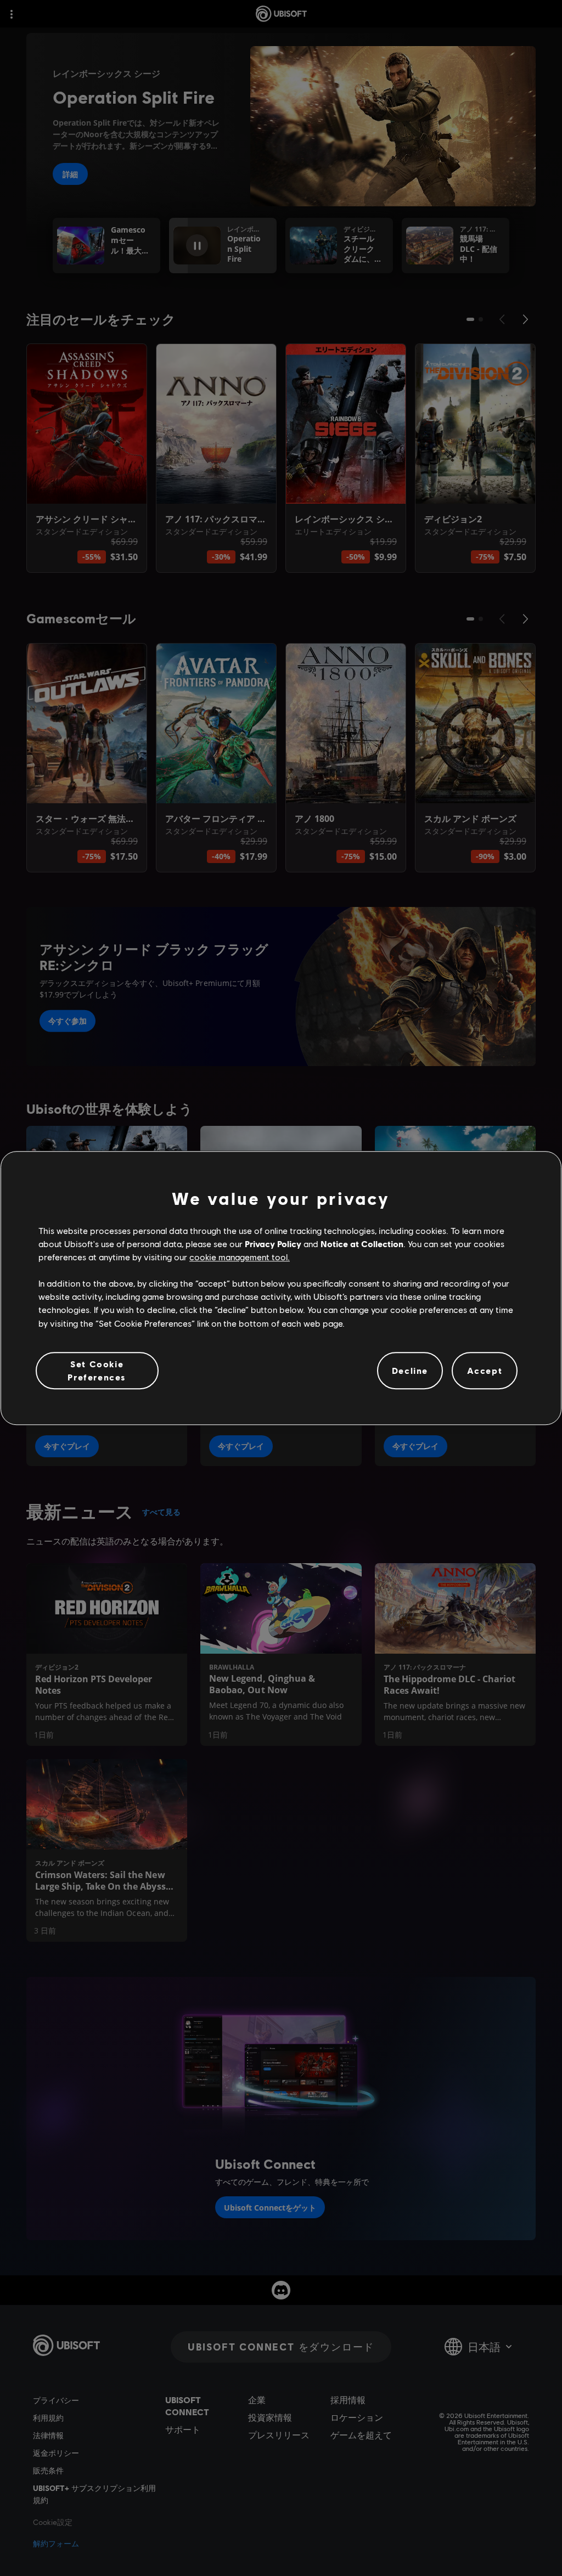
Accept (485, 1370)
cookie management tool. (240, 1257)
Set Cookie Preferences (97, 1370)
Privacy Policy (273, 1244)
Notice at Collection (362, 1244)
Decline (410, 1370)
